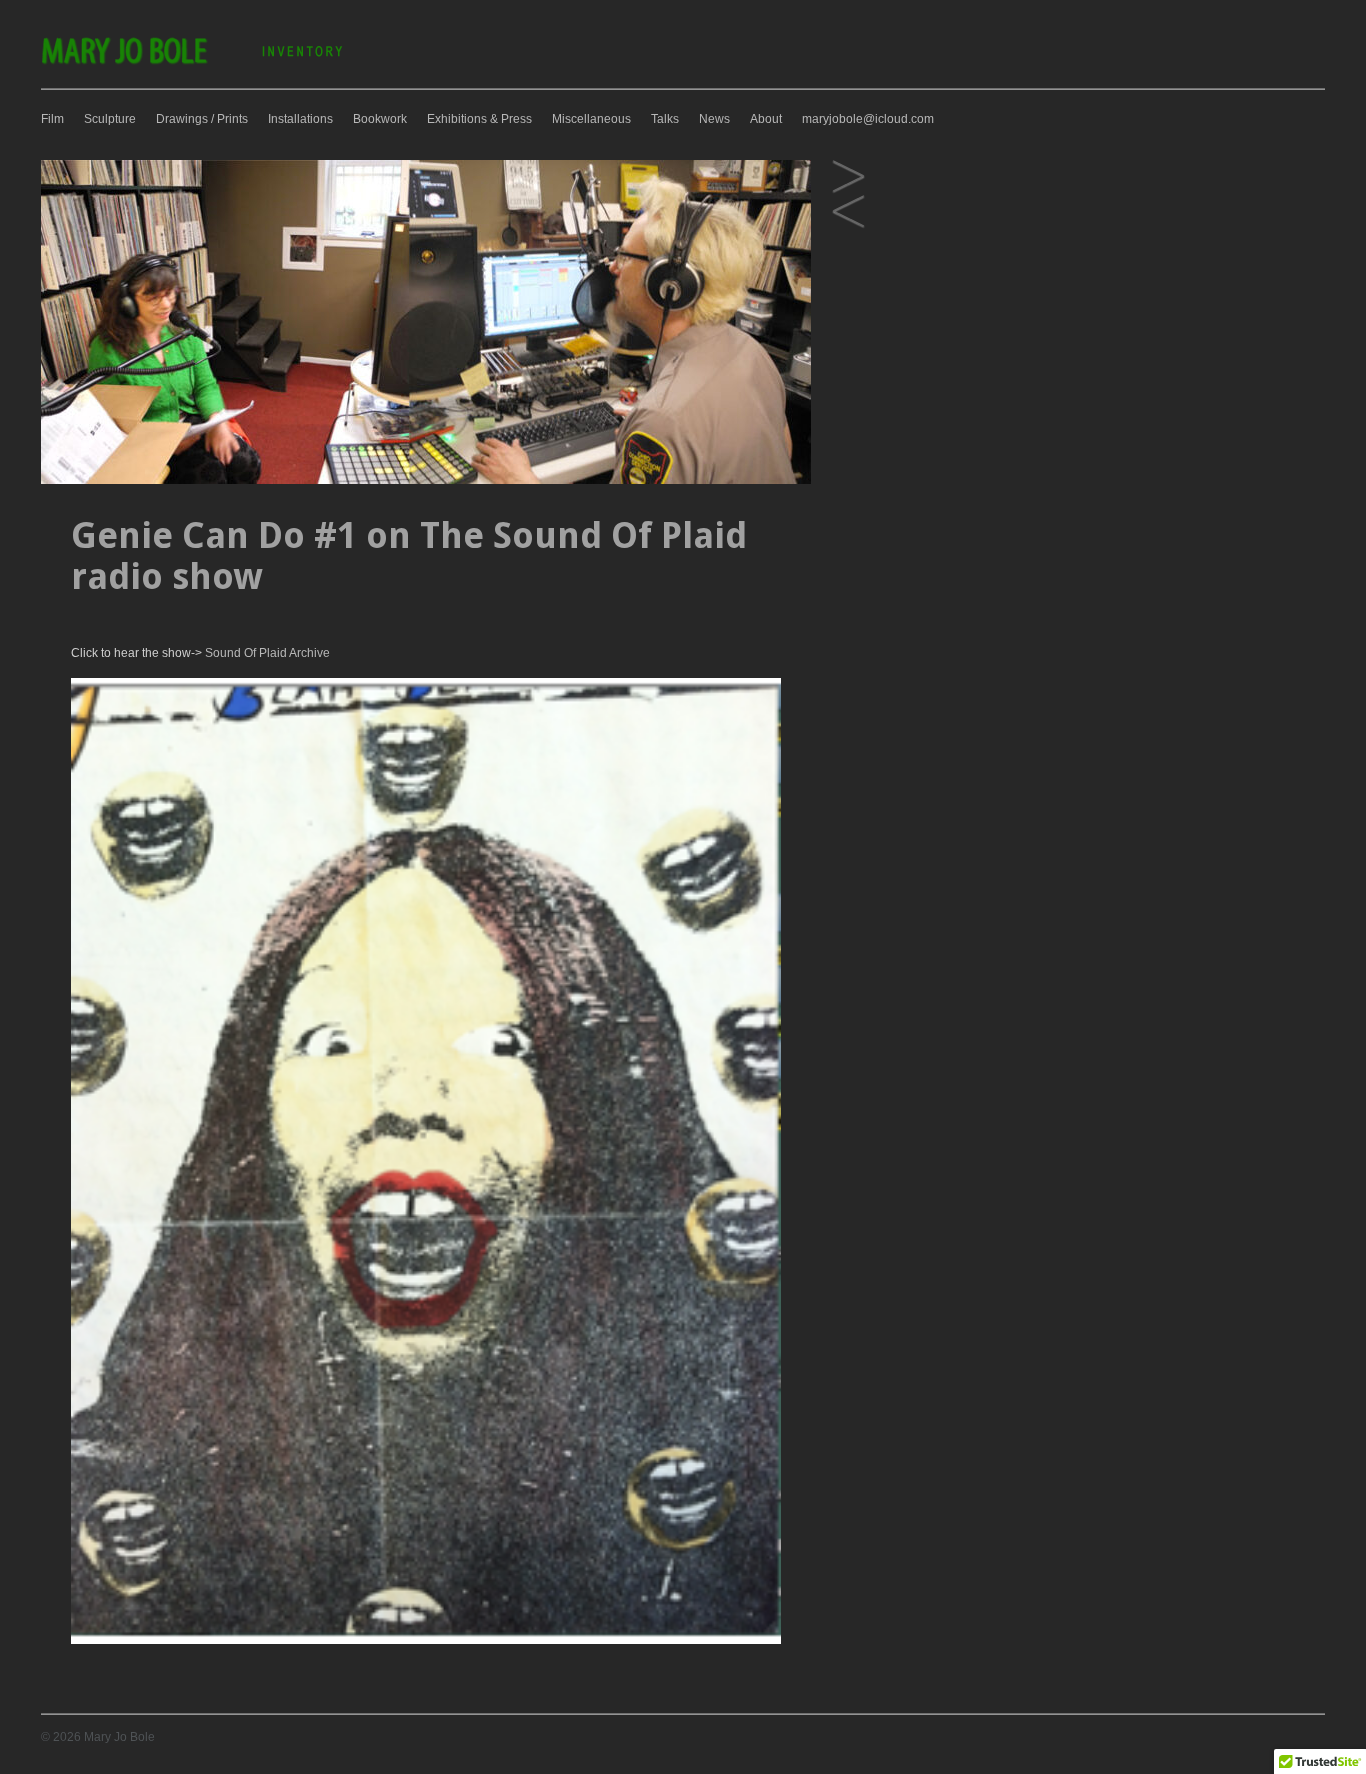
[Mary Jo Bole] (194, 63)
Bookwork (380, 119)
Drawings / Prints (202, 119)
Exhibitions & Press (479, 119)
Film (52, 119)
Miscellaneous (591, 119)
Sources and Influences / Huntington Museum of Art (848, 212)
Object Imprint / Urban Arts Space (848, 177)
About (766, 119)
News (714, 119)
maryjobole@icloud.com (868, 119)
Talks (665, 119)
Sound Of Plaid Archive (266, 653)
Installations (300, 119)
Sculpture (110, 119)
